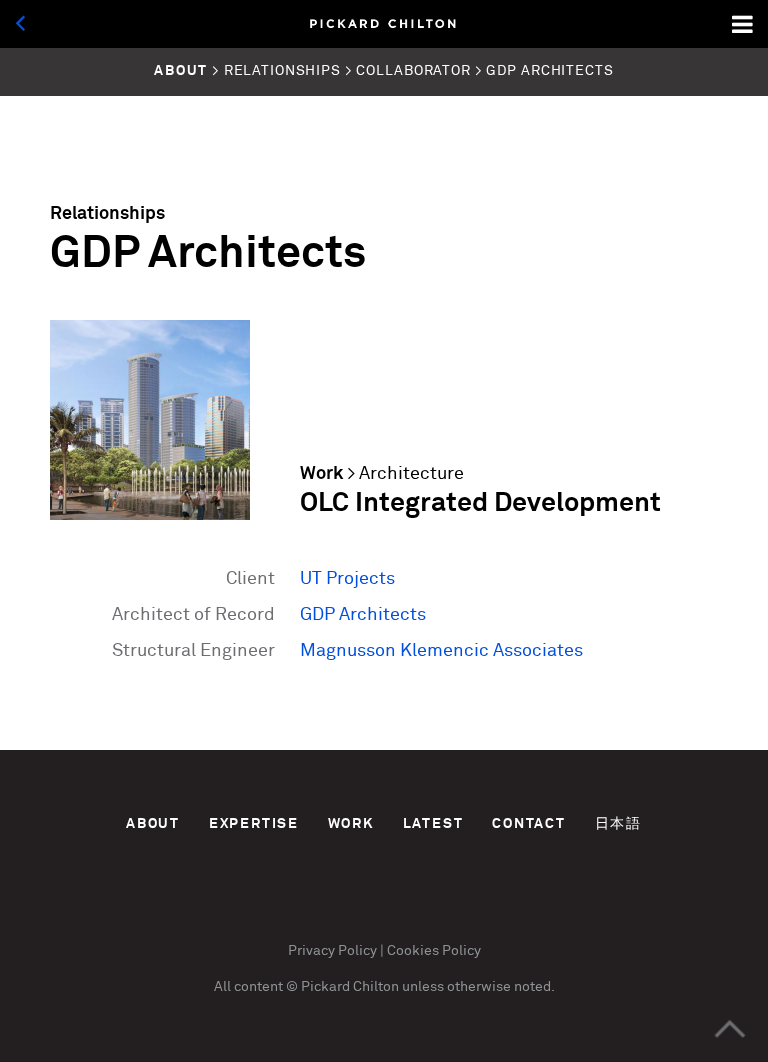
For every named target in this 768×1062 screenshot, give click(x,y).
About (153, 824)
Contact (529, 824)
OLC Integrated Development (480, 503)
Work (321, 474)
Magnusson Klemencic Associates (441, 651)
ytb (449, 905)
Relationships (107, 214)
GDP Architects (363, 615)
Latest (433, 824)
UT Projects (347, 579)
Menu (743, 24)
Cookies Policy (434, 951)
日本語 (618, 824)
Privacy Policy (332, 951)
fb (404, 905)
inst (314, 905)
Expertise (254, 824)
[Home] (384, 24)
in (359, 905)
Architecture (411, 474)
